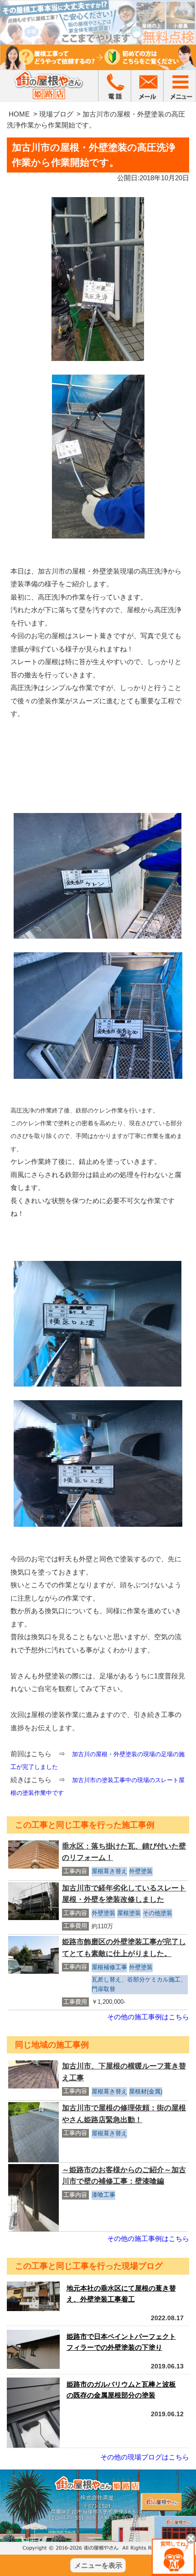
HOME (19, 114)
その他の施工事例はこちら (148, 2017)
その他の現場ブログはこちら (145, 2457)
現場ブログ (56, 114)
